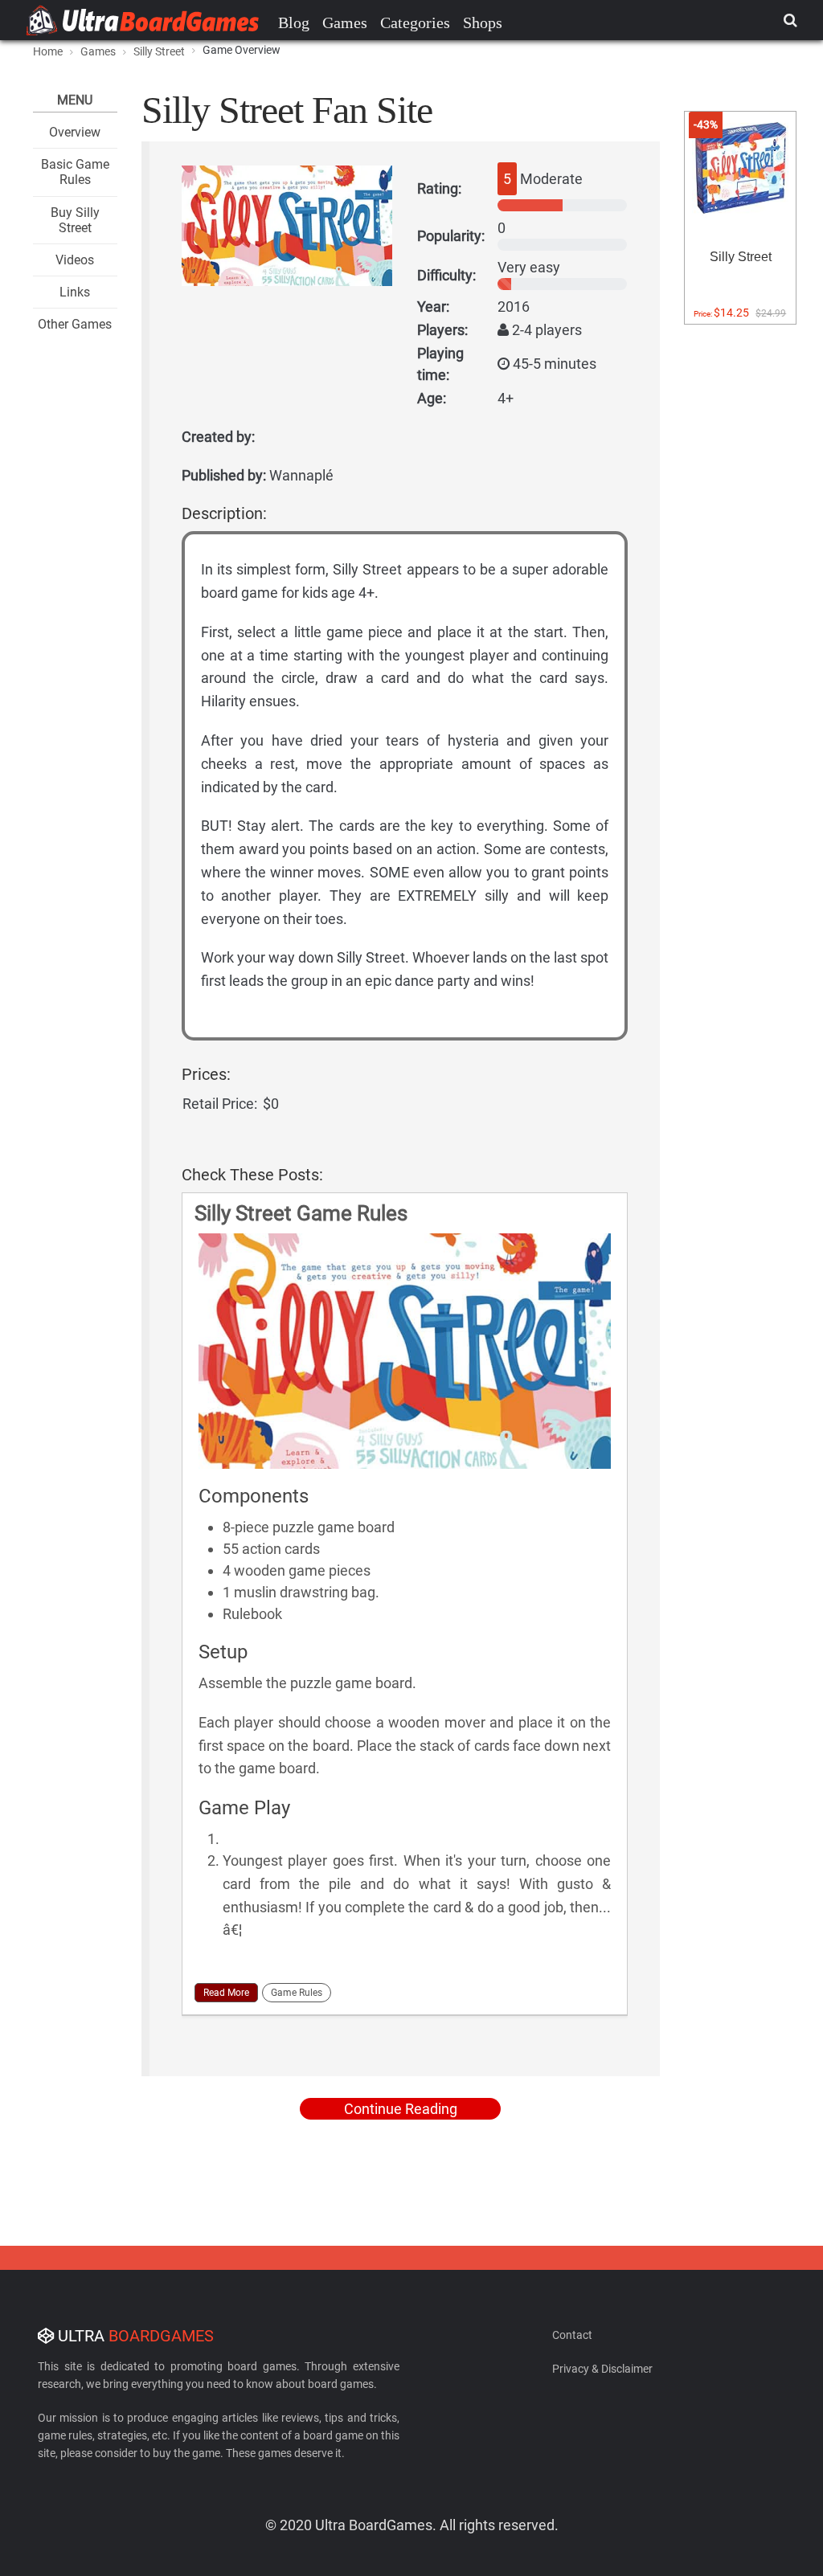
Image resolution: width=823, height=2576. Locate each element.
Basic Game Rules (75, 172)
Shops (483, 22)
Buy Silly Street (75, 220)
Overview (75, 132)
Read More (226, 1993)
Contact (572, 2335)
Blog (294, 22)
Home (48, 51)
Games (345, 22)
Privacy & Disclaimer (602, 2369)
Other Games (75, 324)
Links (75, 292)
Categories (415, 22)
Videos (75, 260)
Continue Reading (401, 2109)
